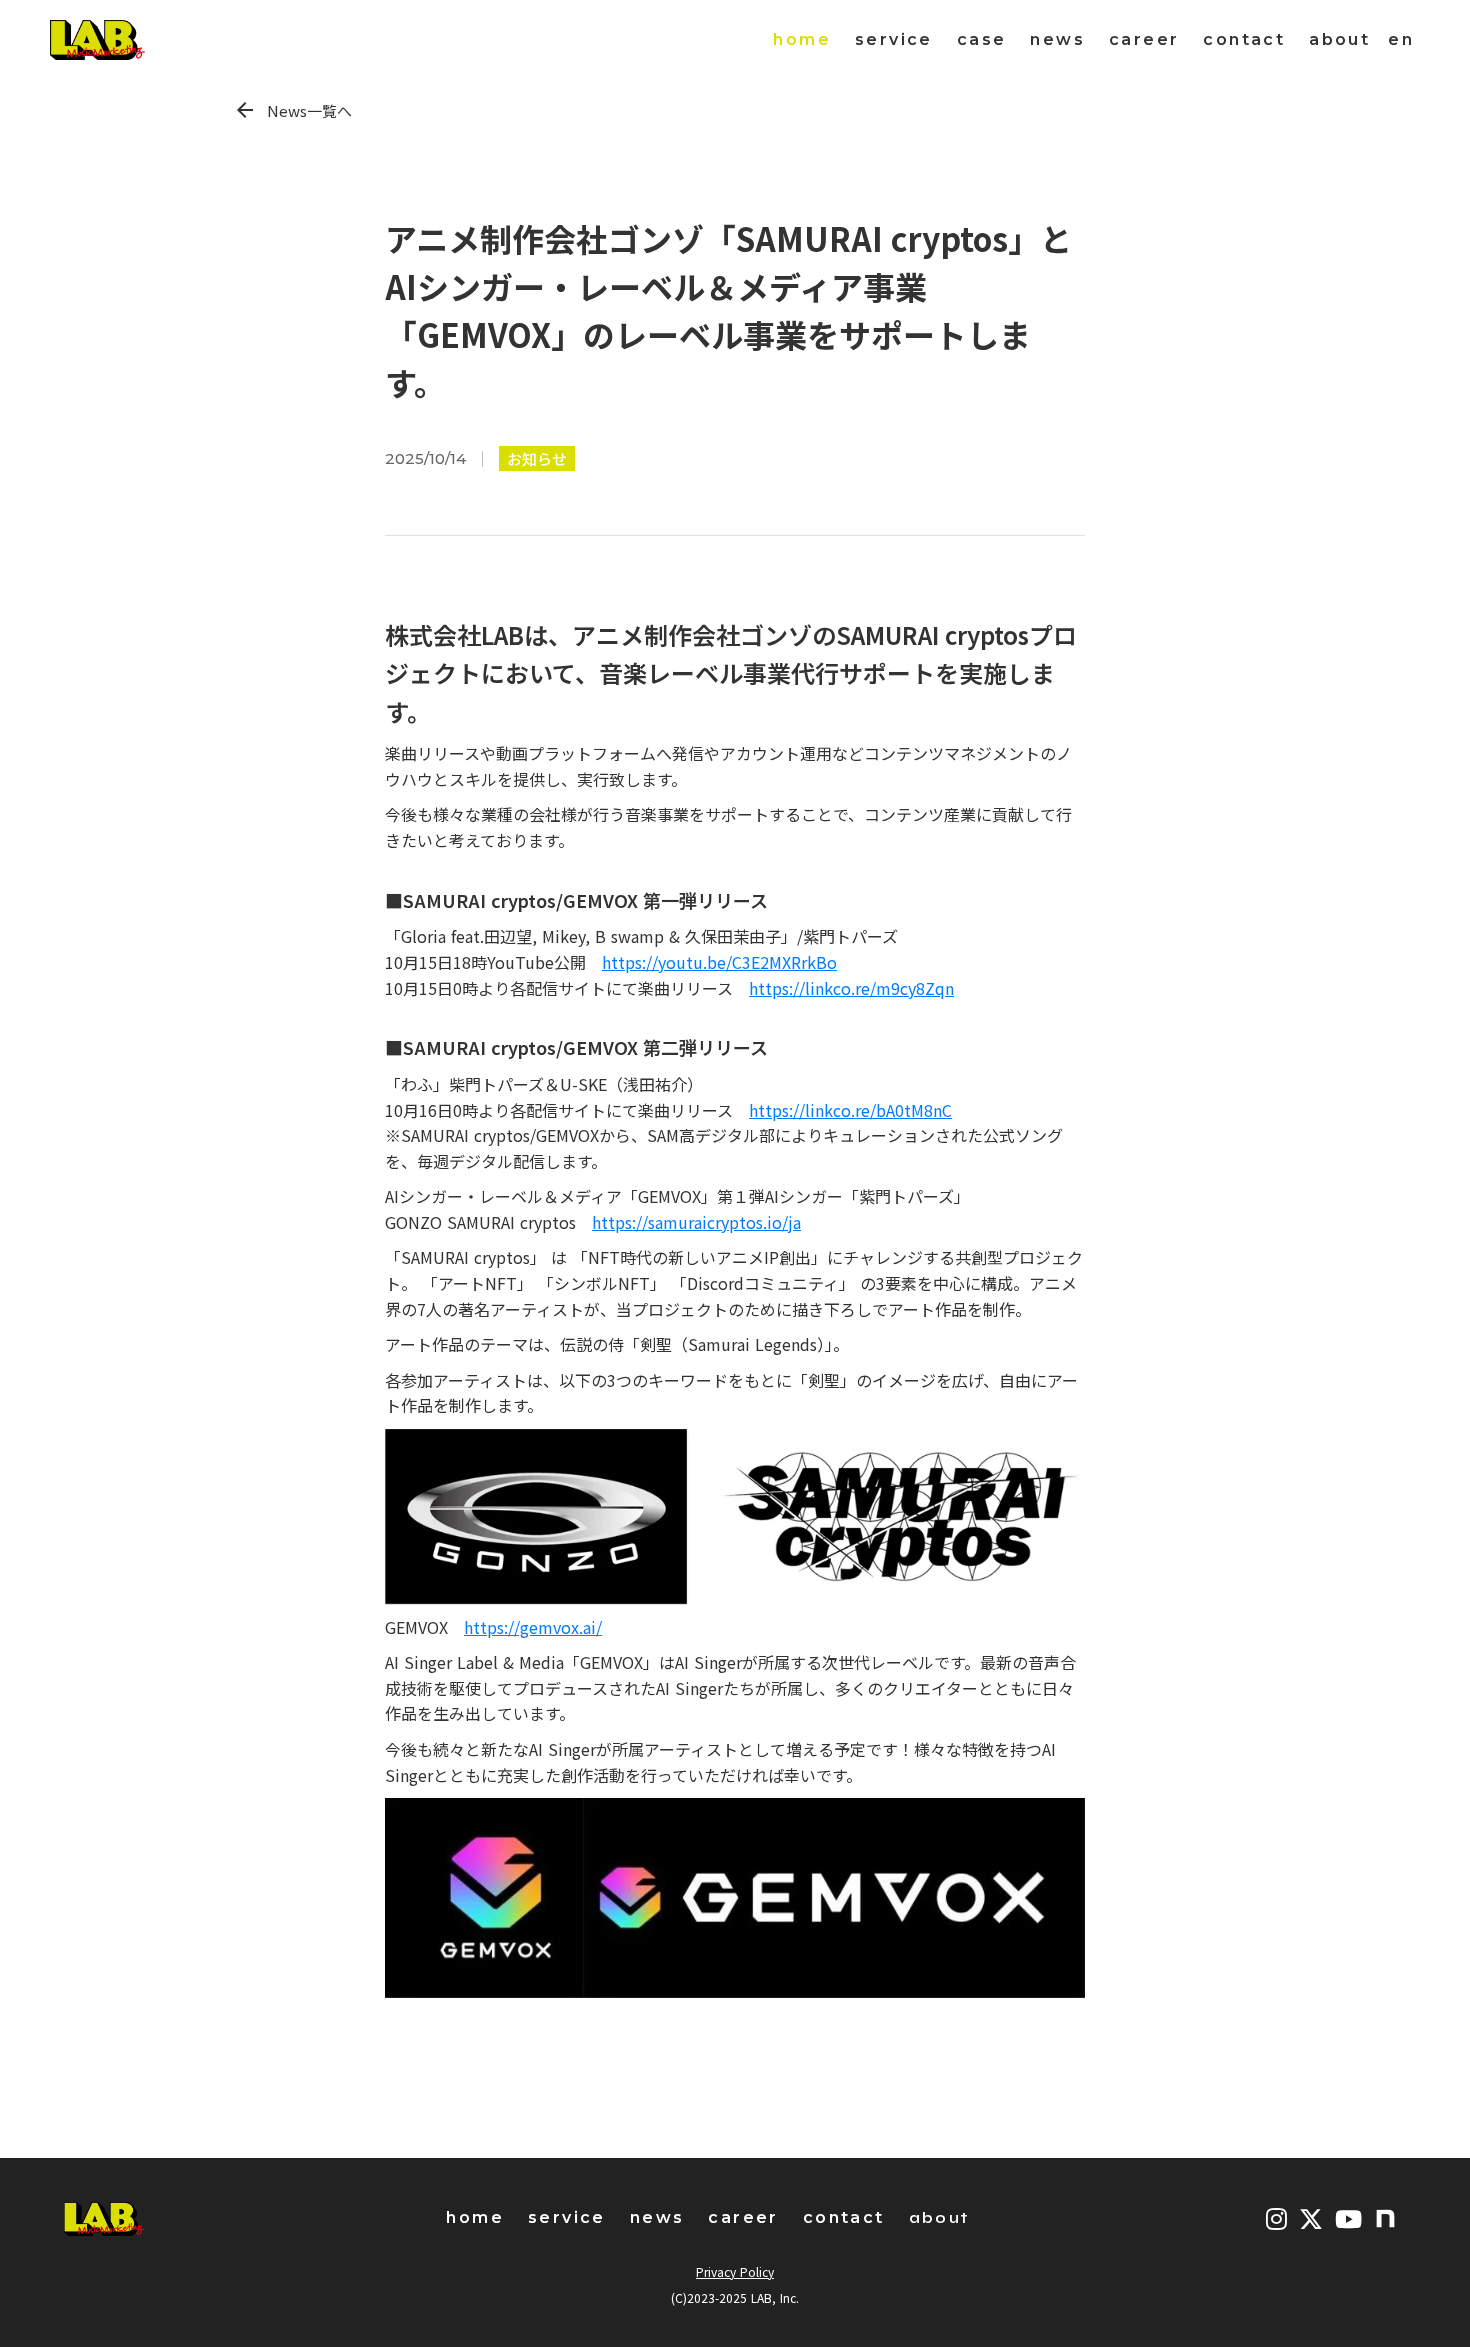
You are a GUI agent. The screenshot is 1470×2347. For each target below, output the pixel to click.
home (802, 39)
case (982, 39)
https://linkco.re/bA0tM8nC (850, 1110)
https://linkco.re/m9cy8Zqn (851, 988)
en (1401, 39)
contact (1244, 39)
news (1057, 39)
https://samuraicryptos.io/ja (696, 1222)
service (894, 39)
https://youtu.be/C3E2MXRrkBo (719, 962)
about (1339, 39)
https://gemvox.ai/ (533, 1627)
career (1144, 39)
